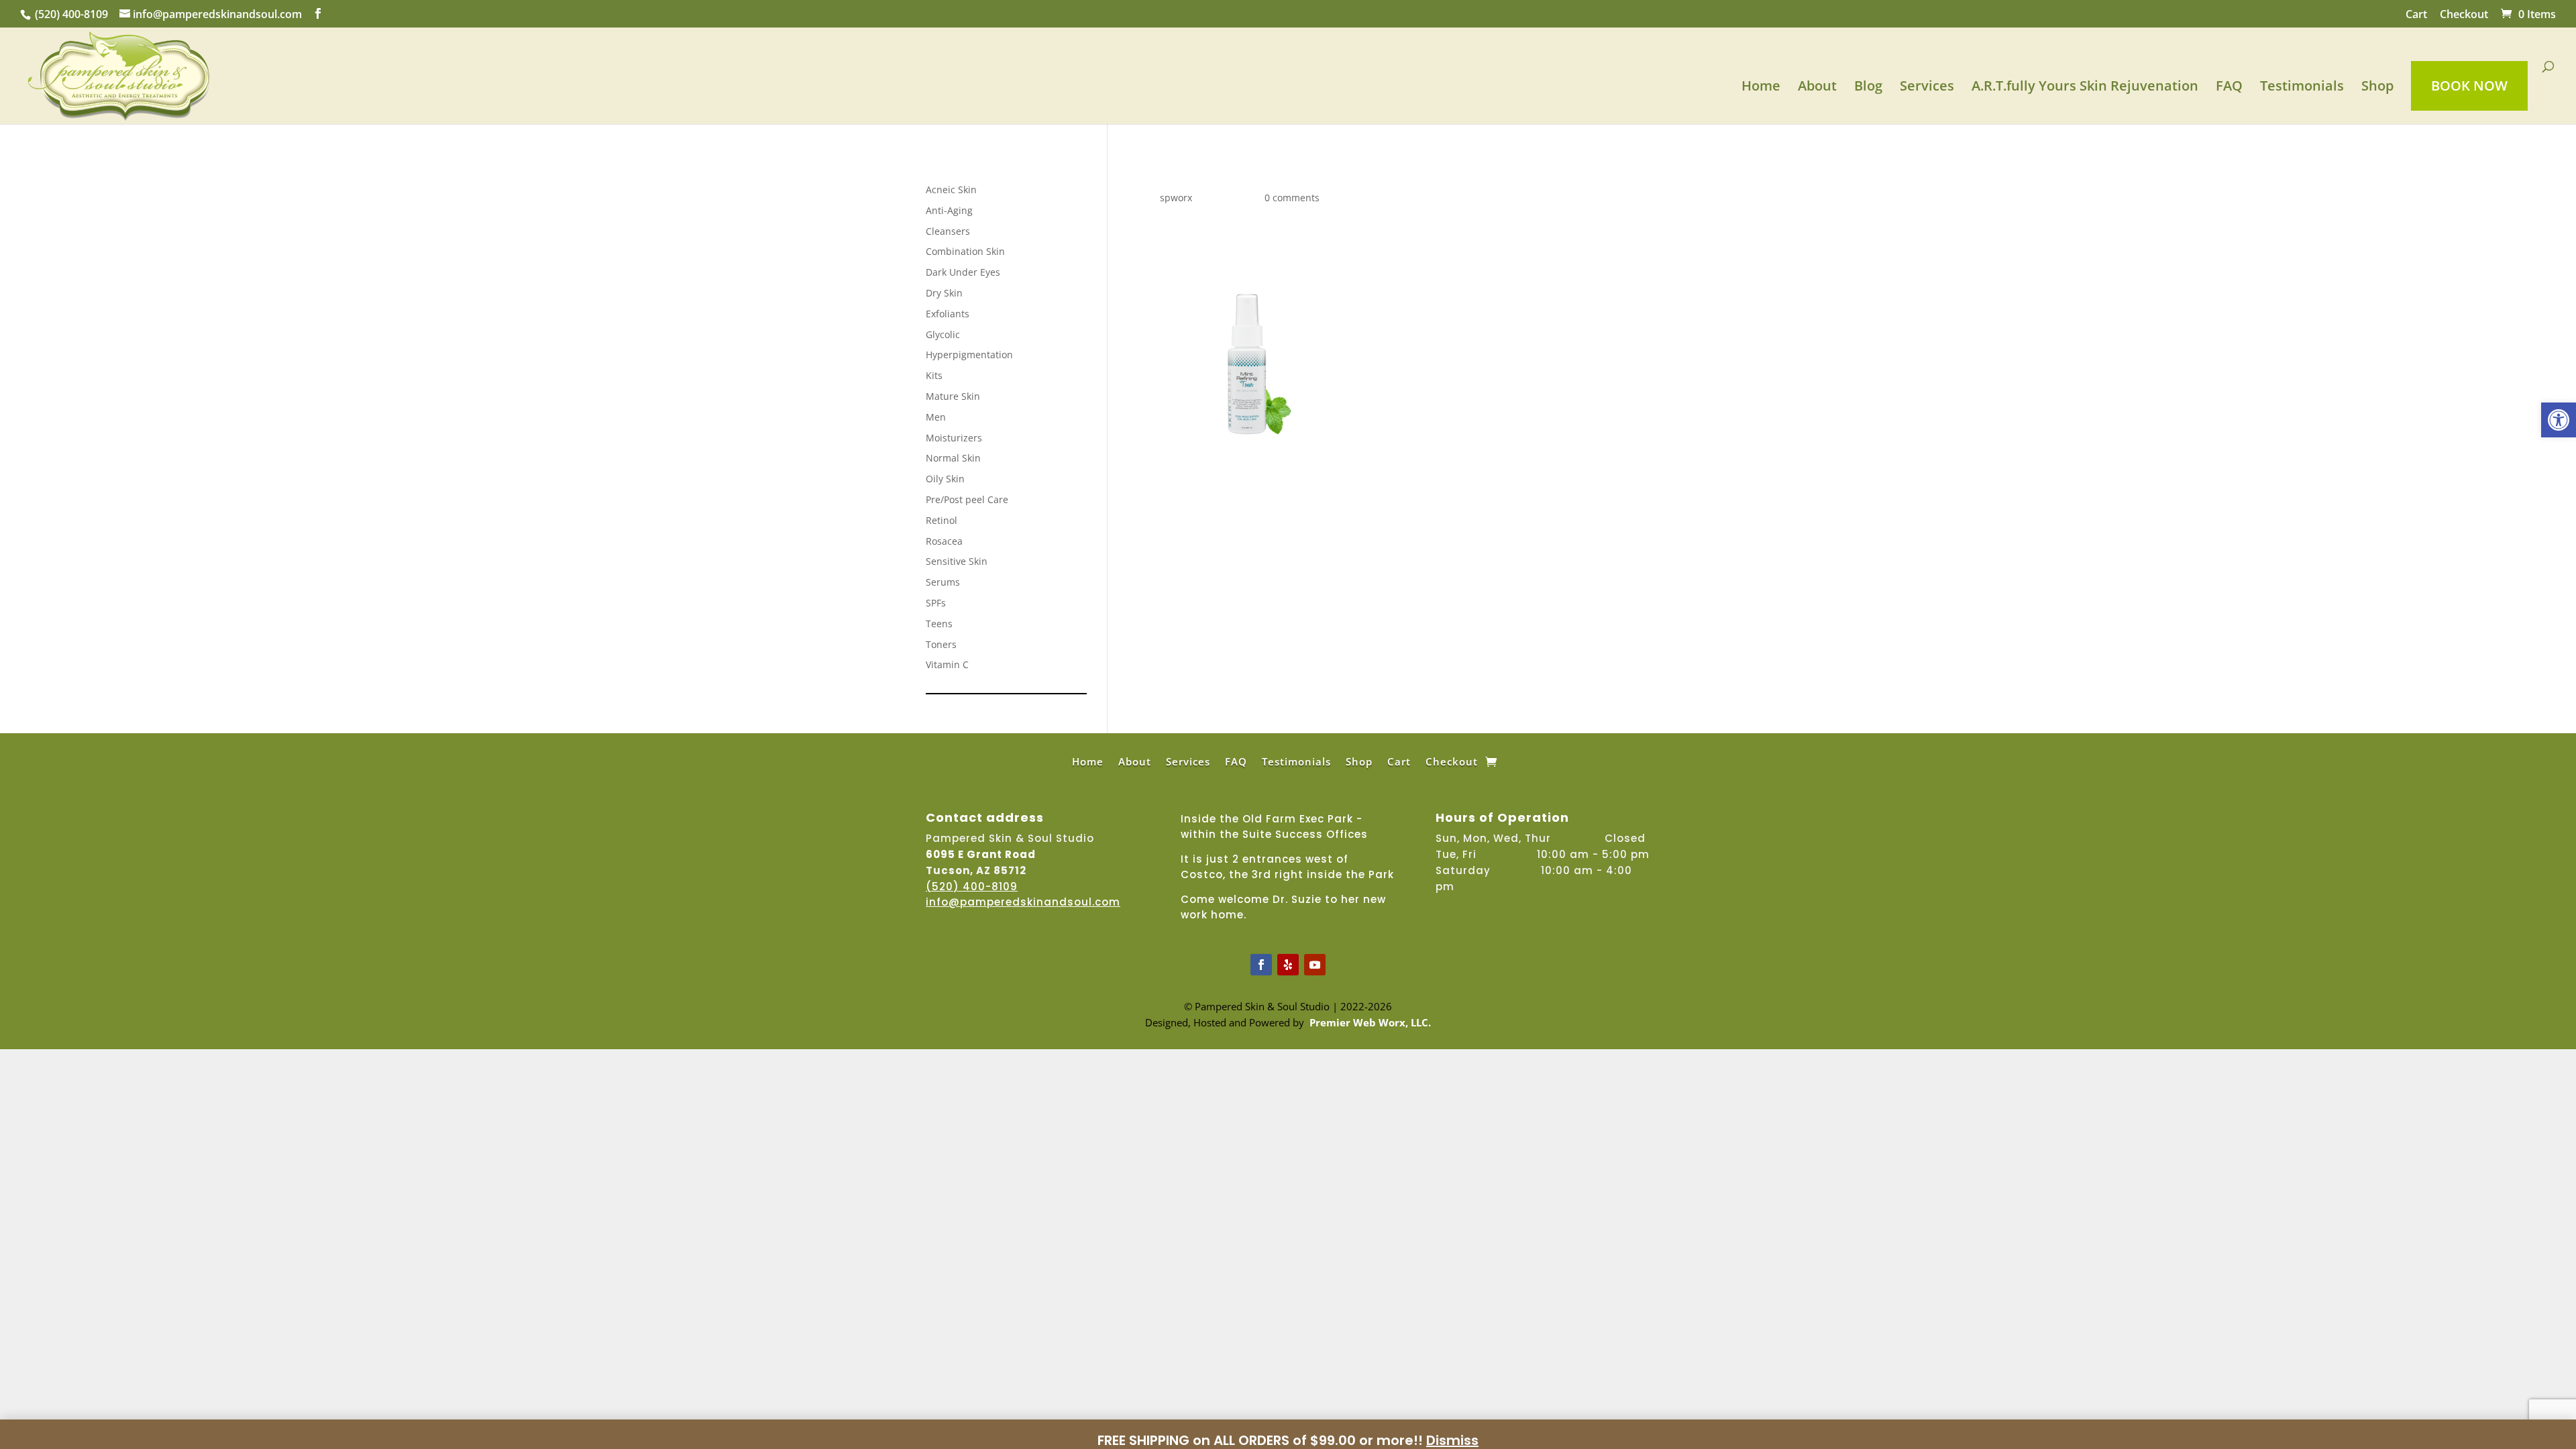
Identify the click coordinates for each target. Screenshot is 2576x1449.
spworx (1176, 198)
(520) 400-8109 (71, 14)
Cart (2416, 15)
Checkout (2464, 15)
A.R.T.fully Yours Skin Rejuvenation (2085, 88)
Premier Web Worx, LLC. (1370, 1022)
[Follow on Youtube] (1315, 965)
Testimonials (2302, 88)
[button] (2559, 420)
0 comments (1292, 198)
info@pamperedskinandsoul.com (1023, 902)
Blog (1868, 88)
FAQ (2229, 88)
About (1817, 88)
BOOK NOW (2469, 86)
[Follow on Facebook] (1261, 965)
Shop (2377, 88)
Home (1761, 88)
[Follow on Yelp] (1288, 965)
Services (1927, 88)
